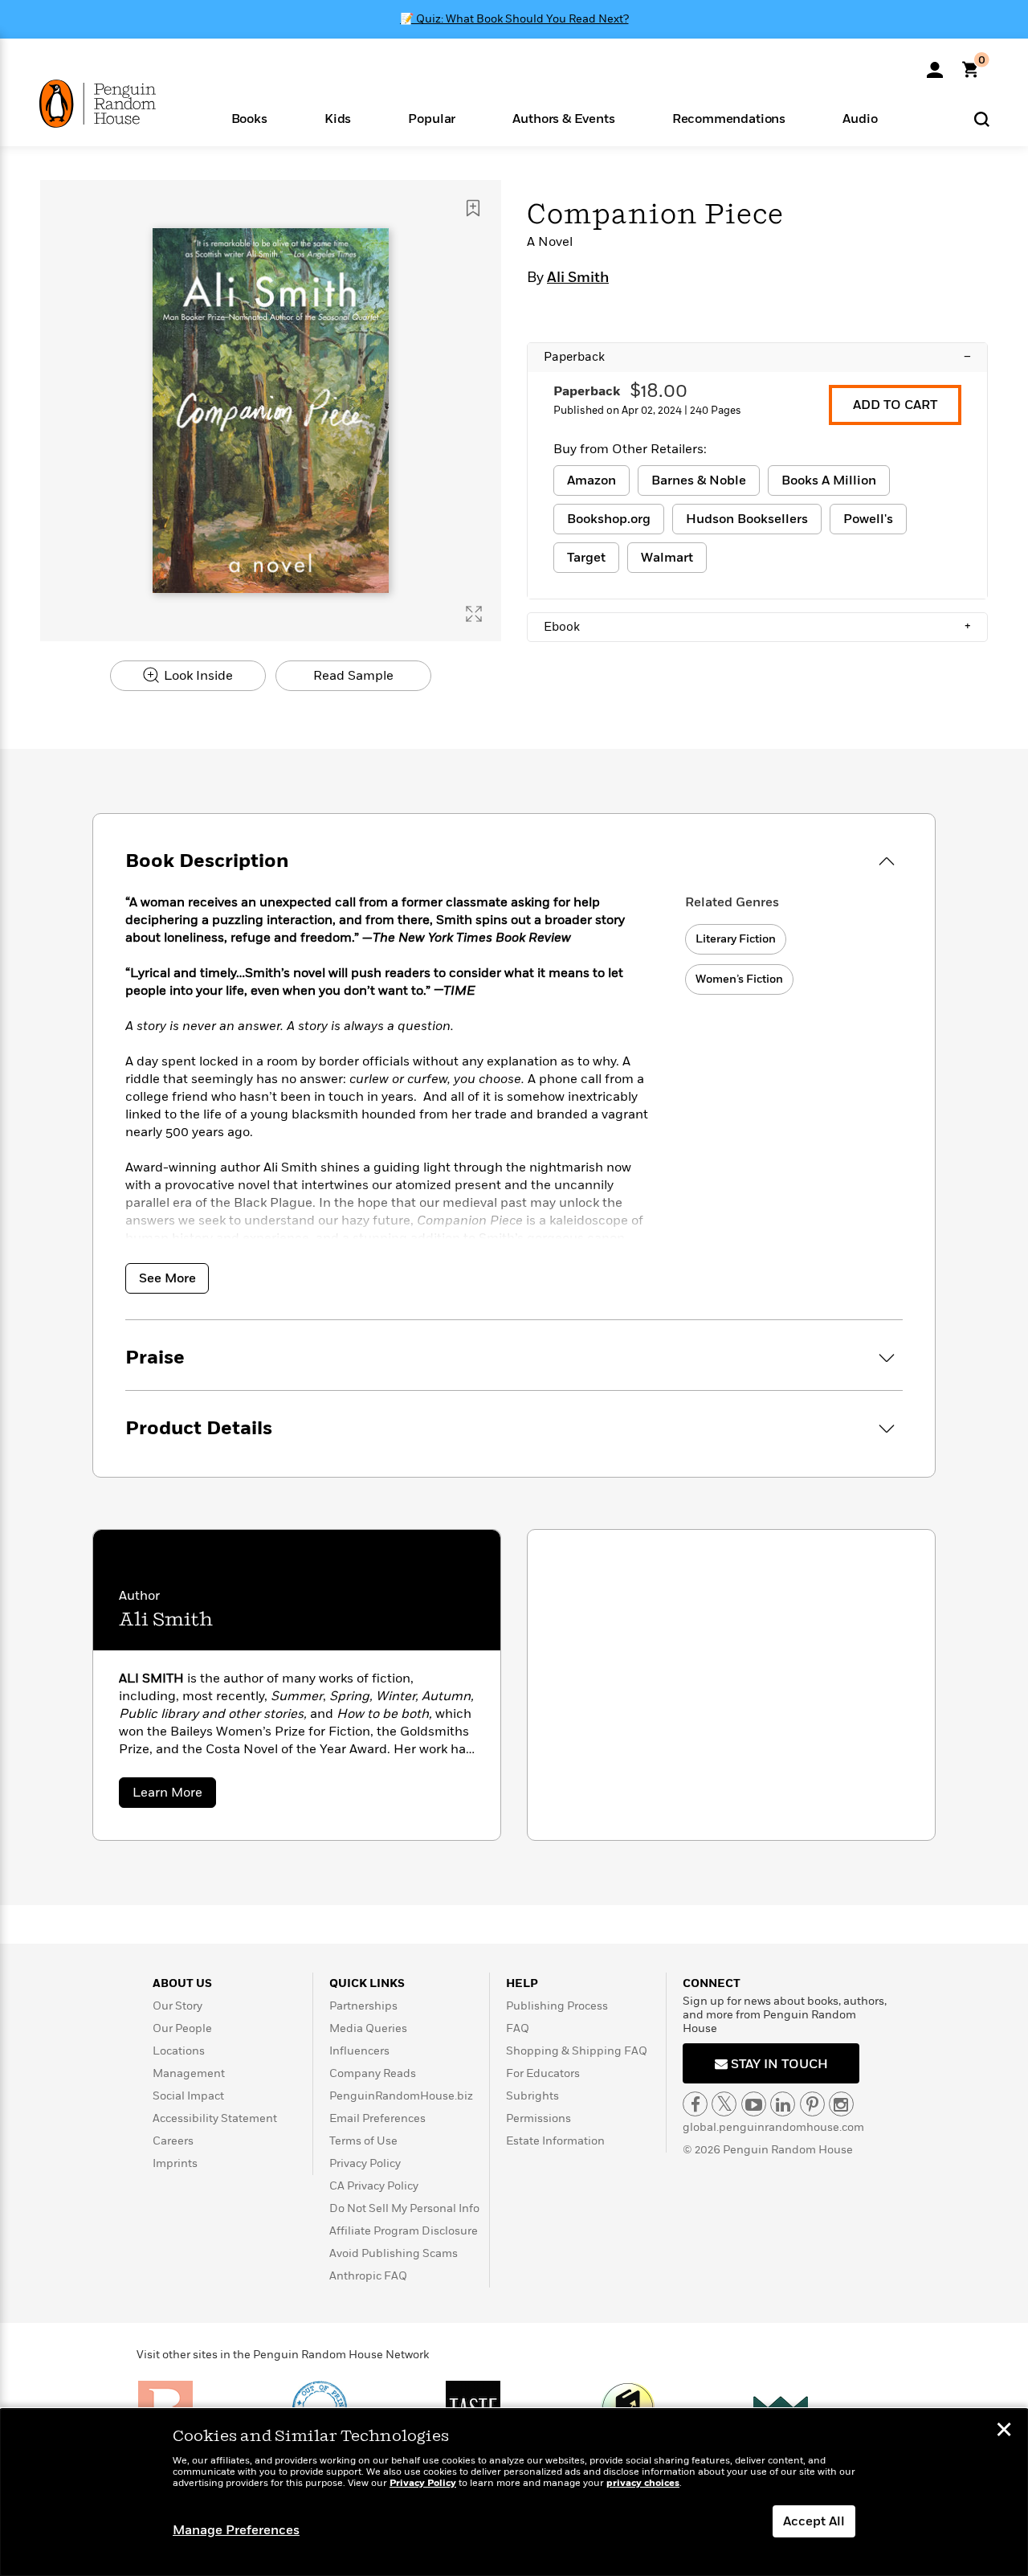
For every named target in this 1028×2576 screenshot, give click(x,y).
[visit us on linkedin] (783, 2104)
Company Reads (373, 2073)
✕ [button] (1004, 2431)
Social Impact (188, 2096)
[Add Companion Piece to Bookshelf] (473, 208)
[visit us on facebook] (695, 2104)
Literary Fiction (736, 939)
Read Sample (353, 676)
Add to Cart (895, 405)
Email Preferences (377, 2118)
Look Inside (197, 676)
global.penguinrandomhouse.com (773, 2127)
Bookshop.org (609, 519)
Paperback (757, 357)
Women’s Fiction (739, 979)
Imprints (175, 2163)
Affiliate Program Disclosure (404, 2231)
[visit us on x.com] (724, 2104)
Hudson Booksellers (747, 519)
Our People (182, 2028)
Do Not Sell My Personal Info (404, 2208)
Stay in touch (778, 2064)
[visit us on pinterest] (812, 2104)
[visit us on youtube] (754, 2104)
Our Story (177, 2006)
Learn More (174, 1795)
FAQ (518, 2028)
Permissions (538, 2118)
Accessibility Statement (215, 2118)
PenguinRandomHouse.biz (401, 2096)
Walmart (667, 558)
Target (586, 558)
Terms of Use (363, 2141)
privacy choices (643, 2483)
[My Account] (935, 64)
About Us (182, 1983)
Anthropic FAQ (368, 2276)
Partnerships (363, 2006)
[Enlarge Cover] (474, 614)
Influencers (359, 2051)
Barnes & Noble (699, 480)
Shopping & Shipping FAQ (577, 2051)
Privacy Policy (365, 2163)
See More (167, 1278)
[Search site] (982, 119)
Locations (179, 2051)
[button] (249, 118)
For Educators (543, 2073)
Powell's (868, 519)
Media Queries (368, 2028)
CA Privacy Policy (374, 2186)
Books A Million (829, 480)
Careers (173, 2141)
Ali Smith (578, 278)
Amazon (592, 480)
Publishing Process (557, 2006)
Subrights (532, 2096)
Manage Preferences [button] (236, 2530)
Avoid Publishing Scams (394, 2253)
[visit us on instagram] (841, 2104)
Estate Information (555, 2141)
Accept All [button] (814, 2521)
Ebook (757, 627)
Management (189, 2073)
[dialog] (514, 2492)
